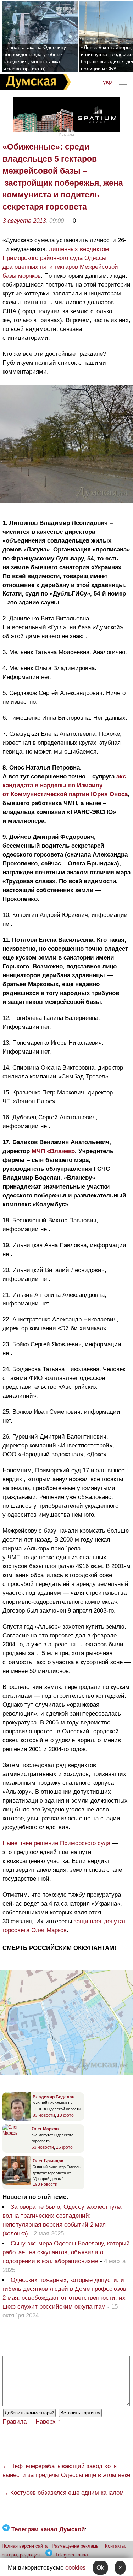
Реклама (67, 134)
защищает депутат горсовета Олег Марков (64, 1926)
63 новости (43, 2147)
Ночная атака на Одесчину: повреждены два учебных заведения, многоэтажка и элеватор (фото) (35, 58)
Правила (15, 2422)
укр (107, 82)
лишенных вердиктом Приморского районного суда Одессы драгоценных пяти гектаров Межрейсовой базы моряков (60, 262)
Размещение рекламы (76, 2546)
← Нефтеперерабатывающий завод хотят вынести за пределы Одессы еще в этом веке (66, 2471)
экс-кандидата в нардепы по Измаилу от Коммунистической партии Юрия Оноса (65, 785)
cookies (76, 2568)
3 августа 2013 (24, 221)
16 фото (64, 2147)
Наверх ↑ (48, 2422)
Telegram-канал (72, 2555)
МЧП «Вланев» (53, 1151)
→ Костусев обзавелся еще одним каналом (63, 2493)
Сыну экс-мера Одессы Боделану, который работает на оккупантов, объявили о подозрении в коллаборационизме (66, 2252)
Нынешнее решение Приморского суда (56, 1843)
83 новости (44, 2115)
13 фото (65, 2115)
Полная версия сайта (25, 2546)
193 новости (45, 2184)
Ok (100, 2568)
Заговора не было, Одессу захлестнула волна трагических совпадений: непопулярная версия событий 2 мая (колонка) (62, 2220)
